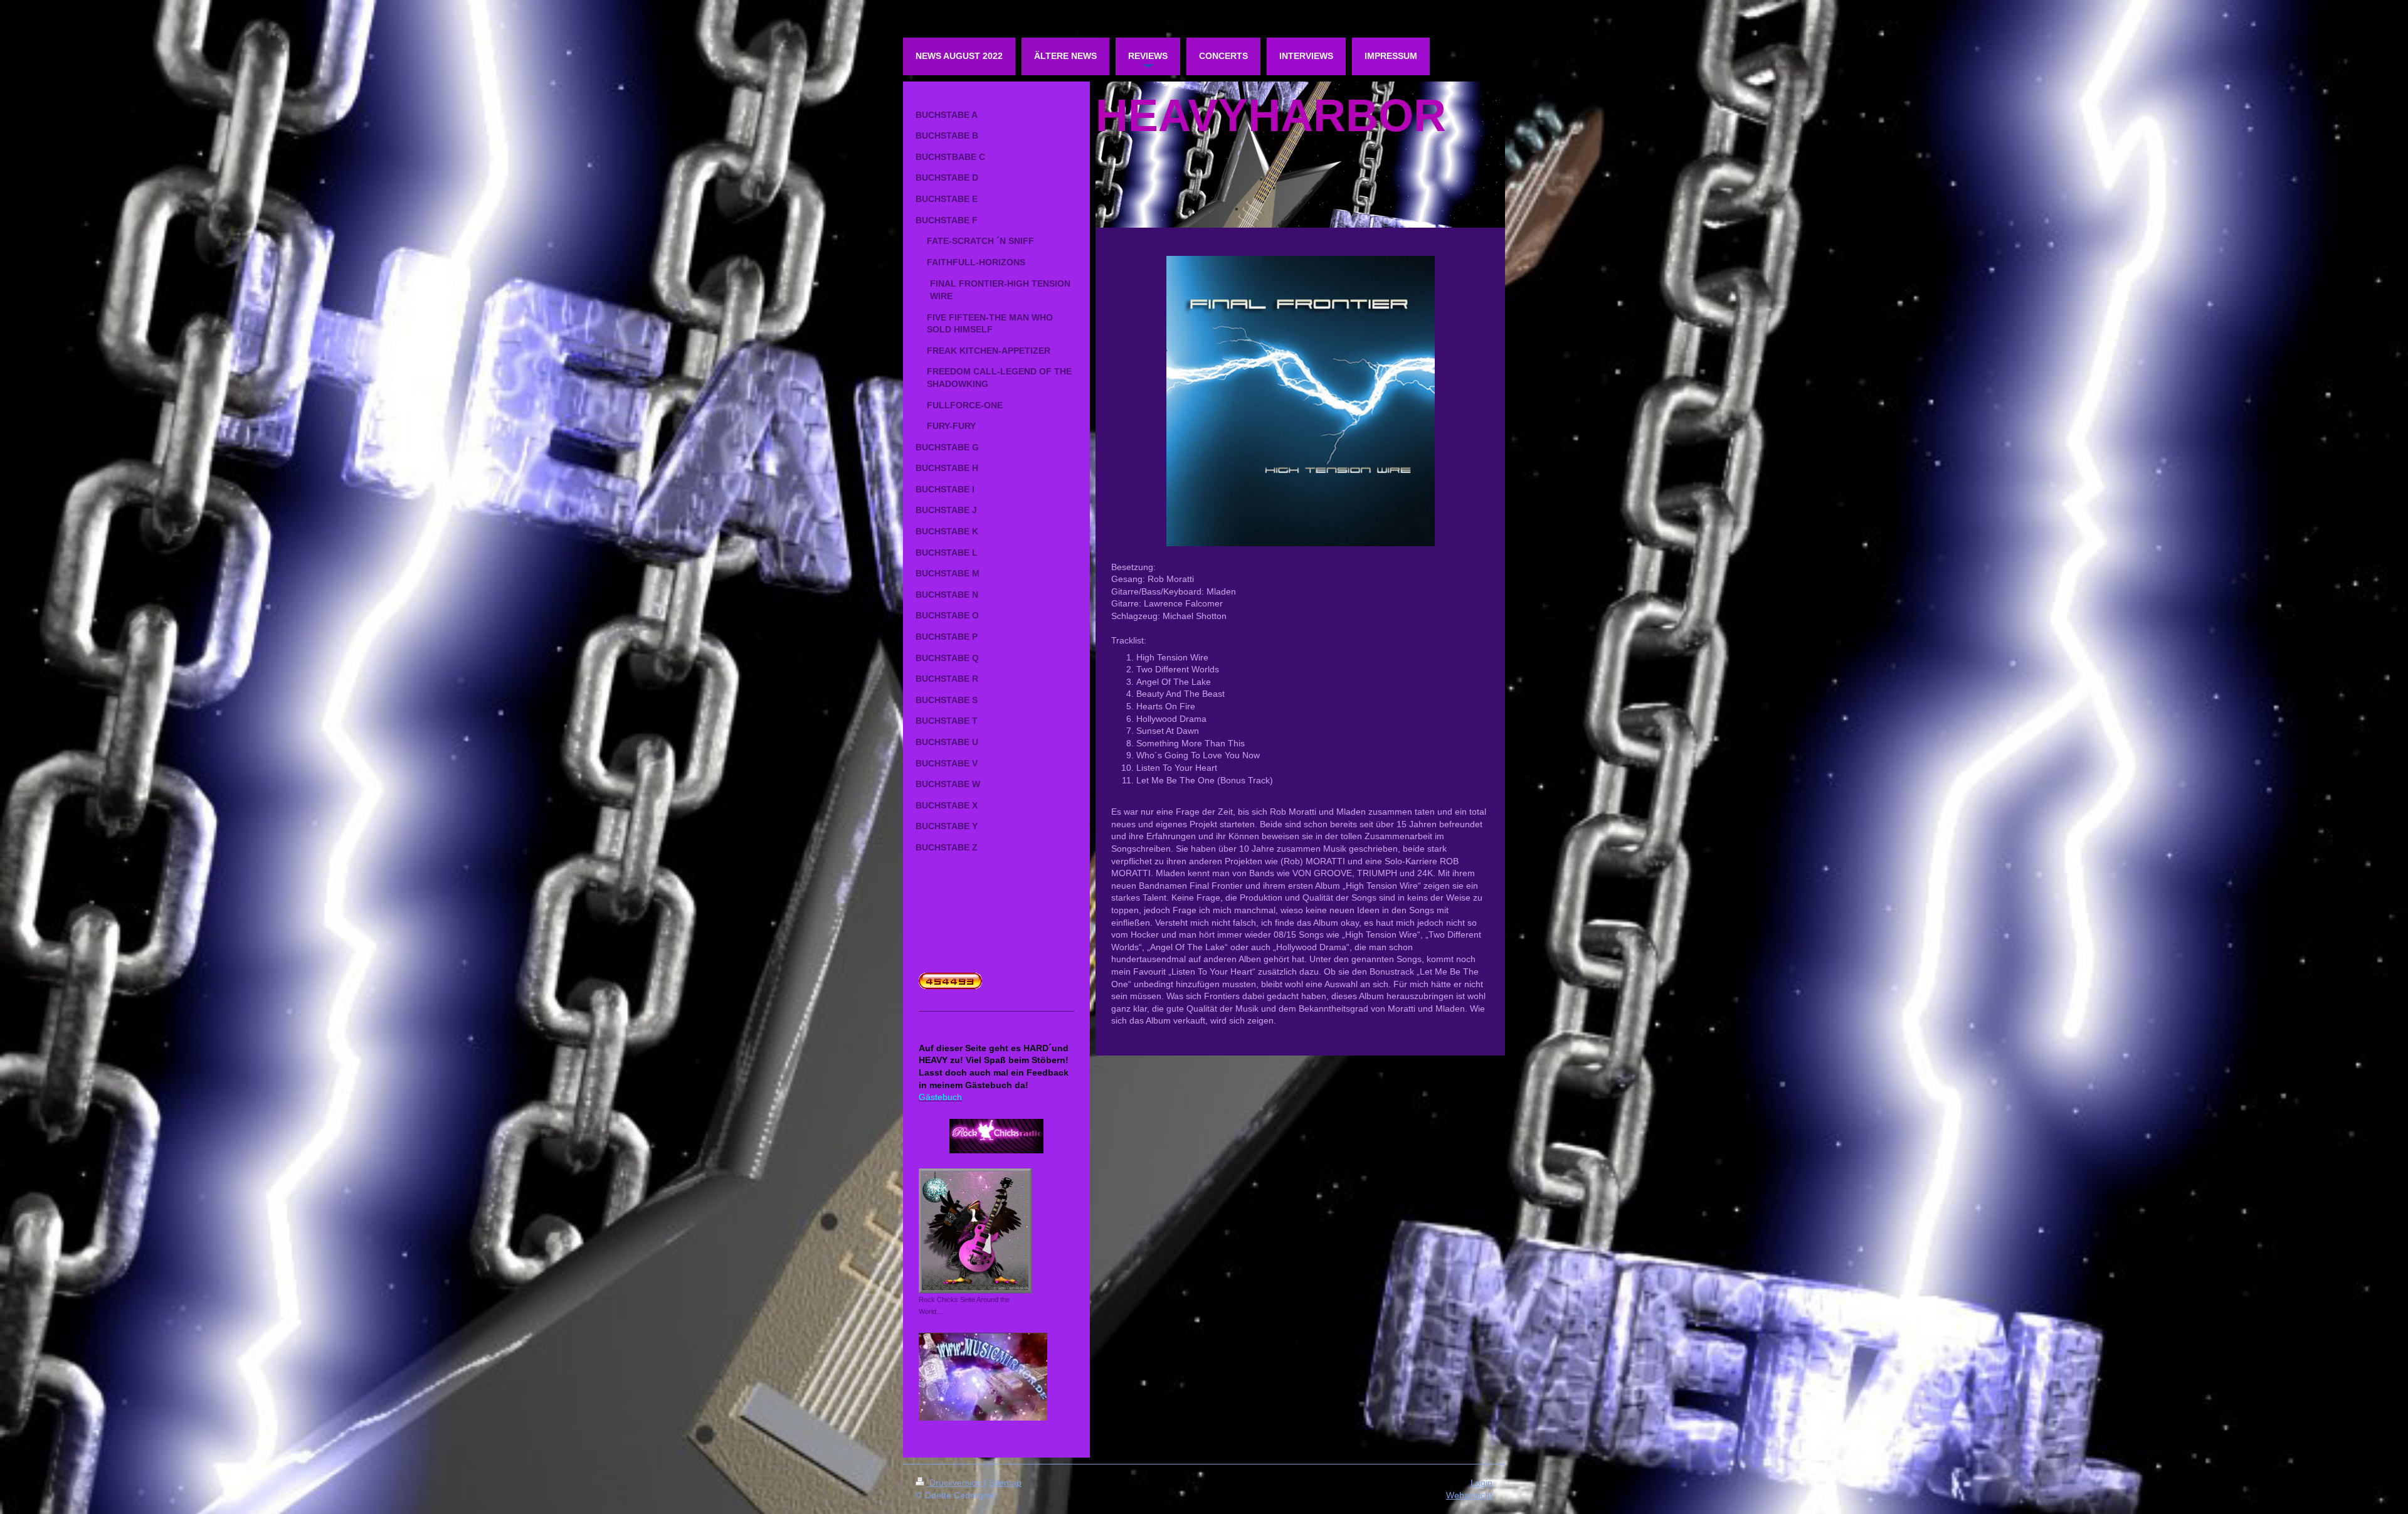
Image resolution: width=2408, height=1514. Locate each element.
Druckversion (955, 1483)
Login (1481, 1483)
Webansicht (1469, 1495)
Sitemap (1005, 1483)
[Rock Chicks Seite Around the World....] (975, 1231)
